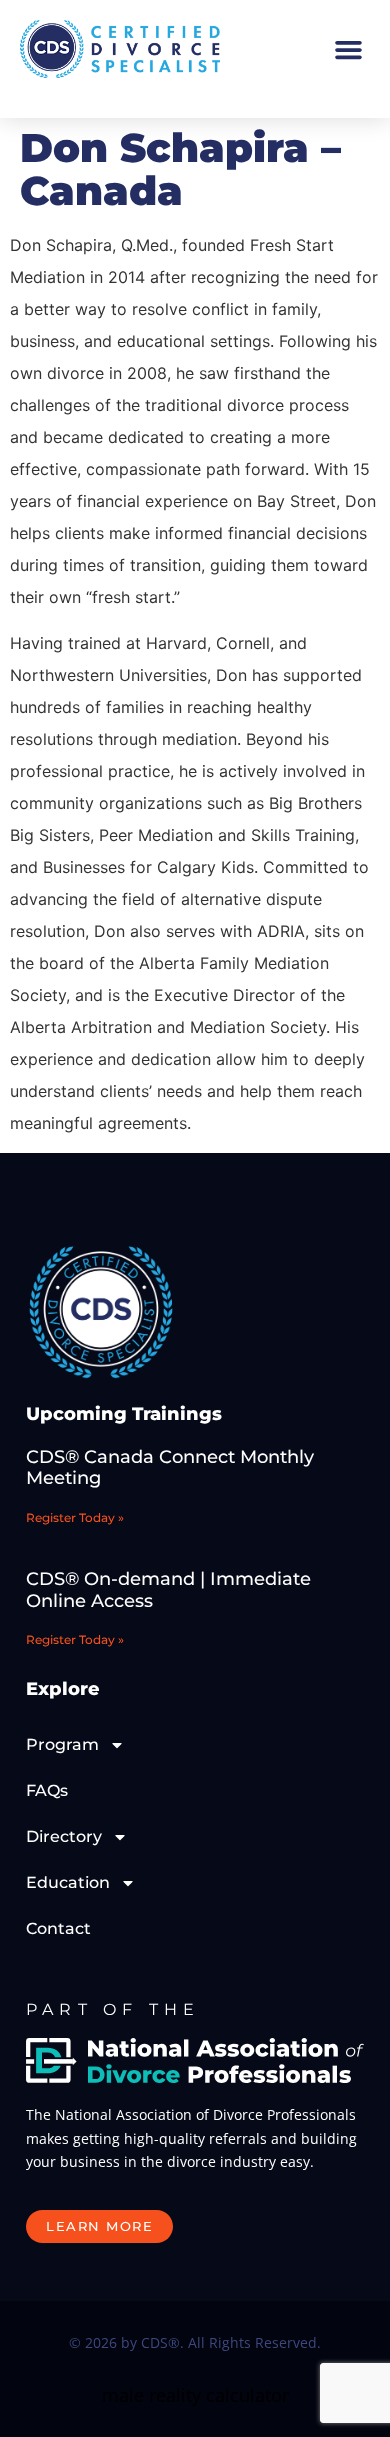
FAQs (47, 1790)
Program (62, 1744)
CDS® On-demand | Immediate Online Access (168, 1590)
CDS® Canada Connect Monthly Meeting (170, 1468)
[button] (349, 49)
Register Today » (75, 1517)
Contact (58, 1928)
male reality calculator (195, 2395)
